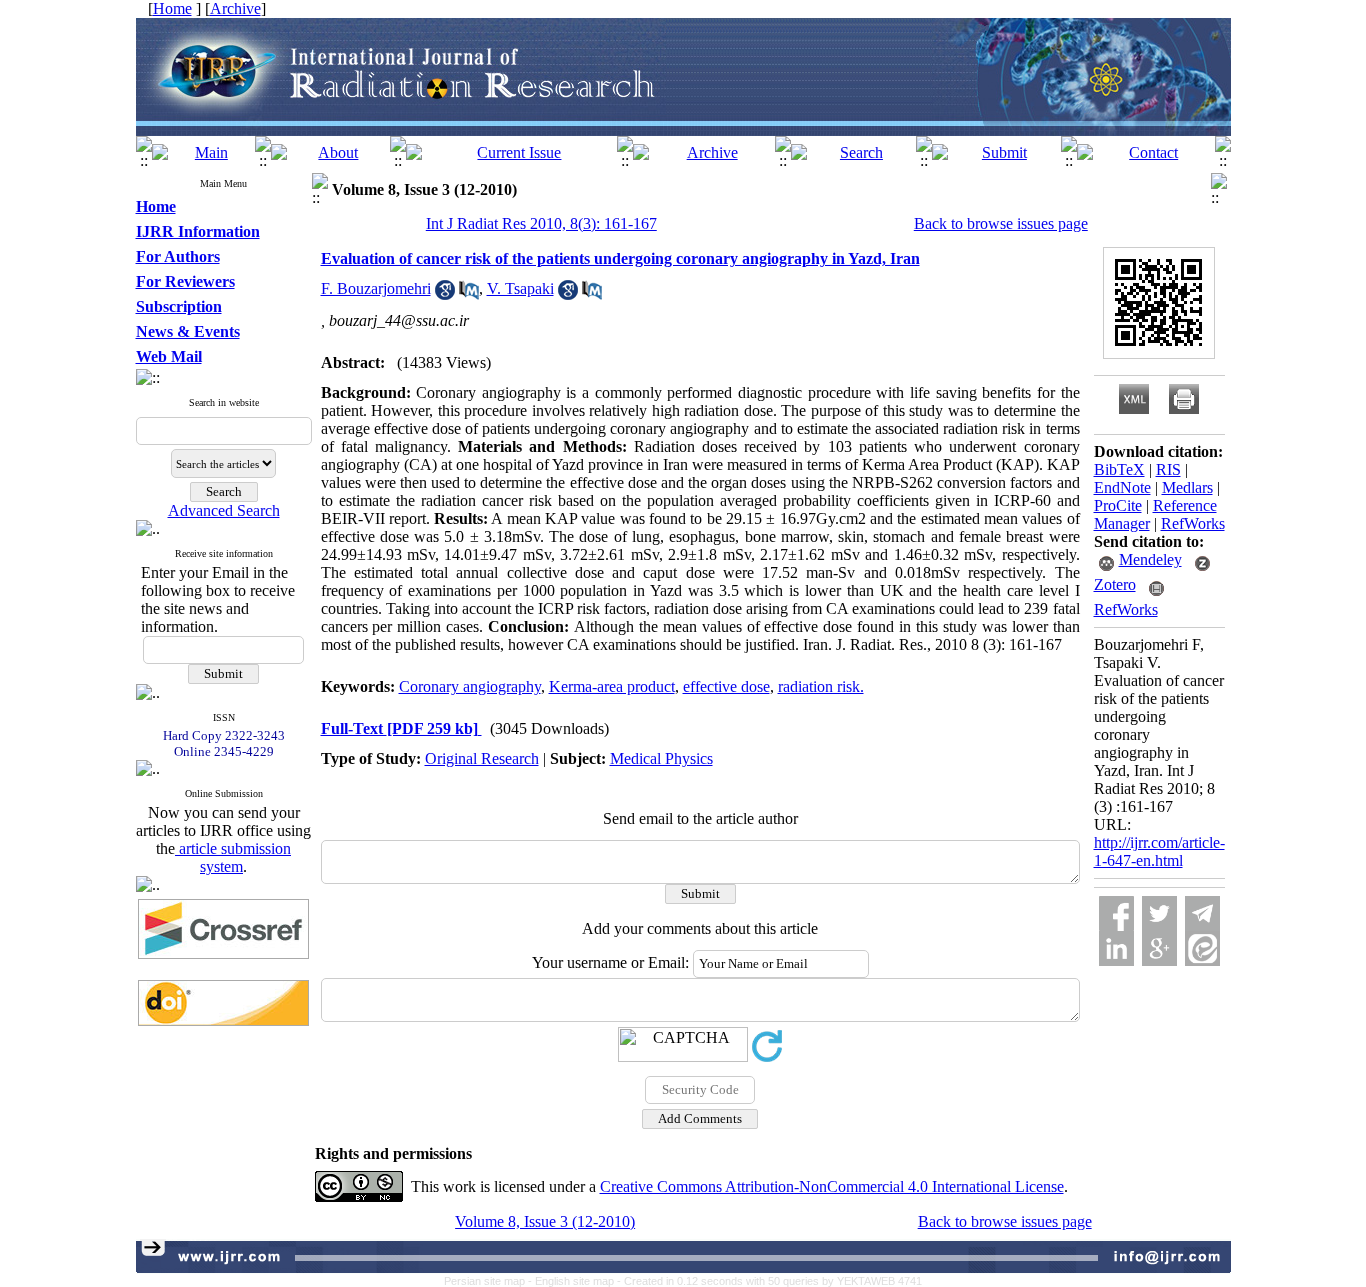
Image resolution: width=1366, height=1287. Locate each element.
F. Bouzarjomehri (376, 288)
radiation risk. (821, 686)
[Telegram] (1202, 913)
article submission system (233, 857)
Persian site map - (489, 1281)
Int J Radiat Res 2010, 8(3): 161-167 (541, 223)
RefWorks (1193, 523)
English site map (576, 1281)
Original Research (482, 758)
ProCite (1118, 505)
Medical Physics (661, 758)
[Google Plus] (1159, 948)
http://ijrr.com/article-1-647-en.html (1159, 851)
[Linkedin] (1116, 948)
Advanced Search (224, 510)
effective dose (726, 686)
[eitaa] (1202, 948)
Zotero (1115, 584)
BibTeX (1119, 469)
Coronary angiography (470, 686)
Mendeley (1150, 559)
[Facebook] (1116, 913)
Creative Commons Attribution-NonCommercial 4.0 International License (832, 1186)
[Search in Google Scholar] (445, 294)
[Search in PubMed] (469, 294)
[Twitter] (1159, 913)
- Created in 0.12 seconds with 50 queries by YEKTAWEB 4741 (769, 1281)
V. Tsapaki (520, 288)
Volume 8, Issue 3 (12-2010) (545, 1221)
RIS (1168, 469)
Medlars (1187, 487)
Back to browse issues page (1001, 223)
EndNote (1122, 487)
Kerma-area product (612, 686)
